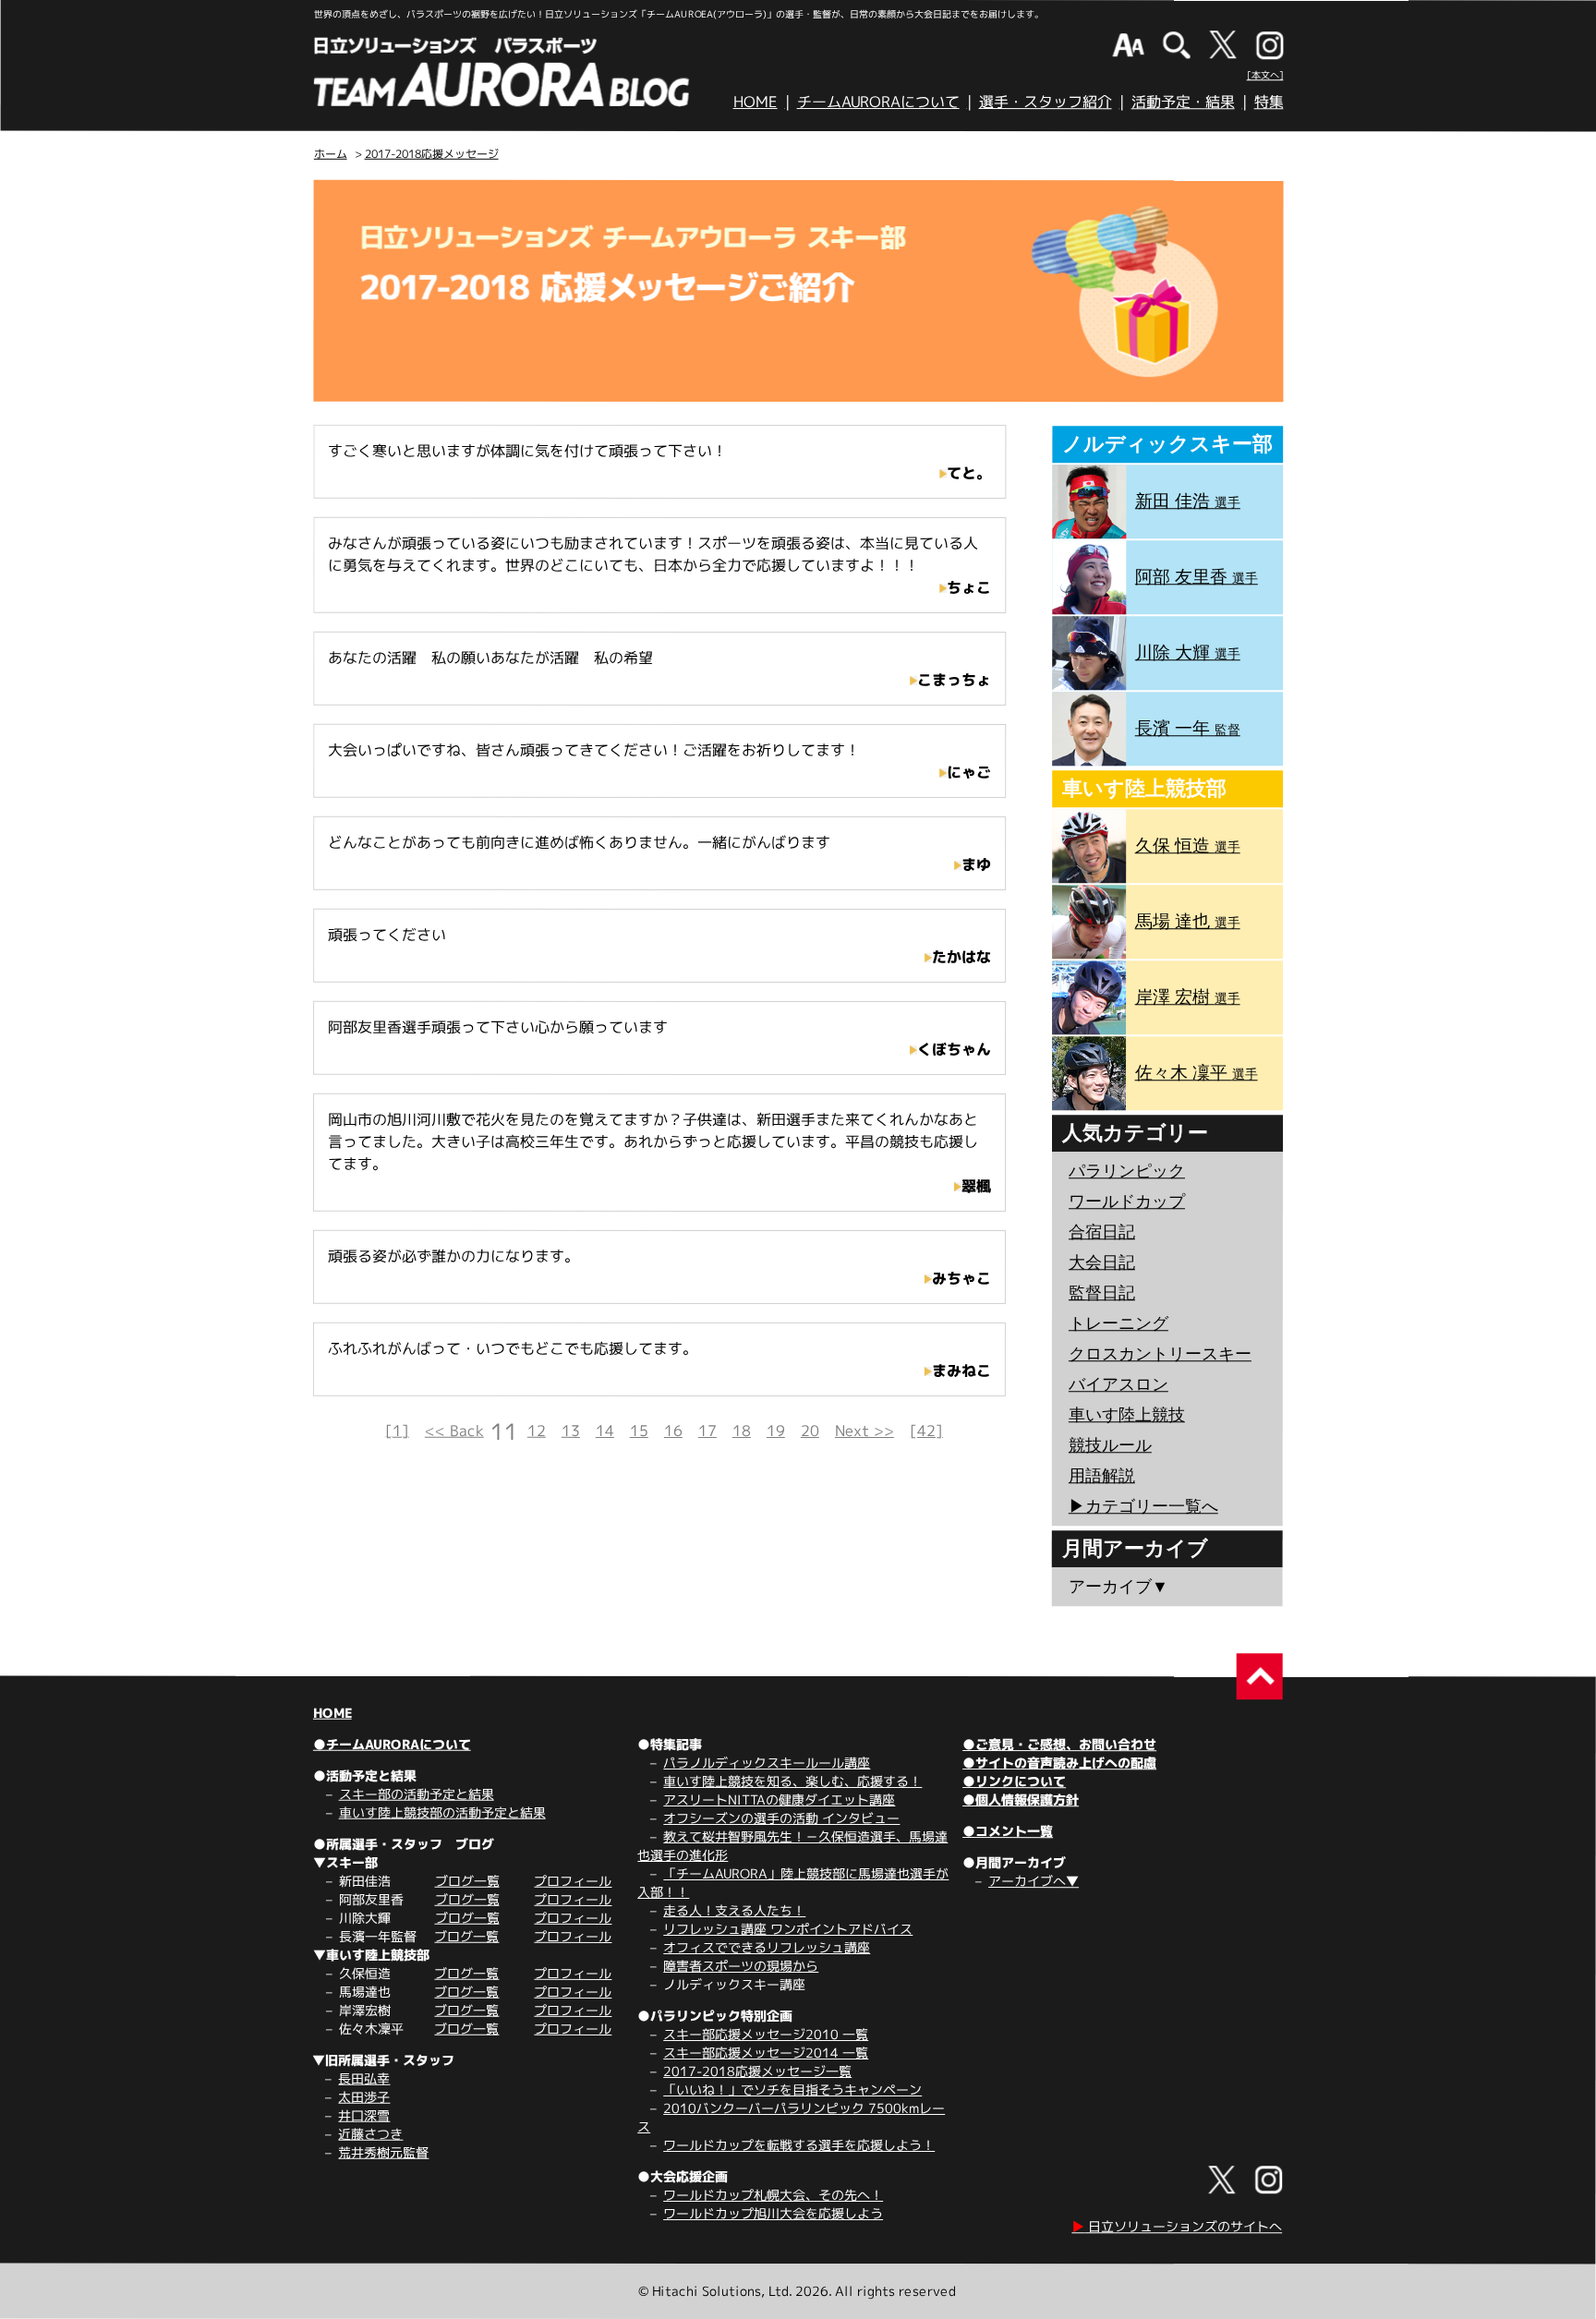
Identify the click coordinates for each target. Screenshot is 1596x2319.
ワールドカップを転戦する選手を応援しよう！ (799, 2145)
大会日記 (1102, 1262)
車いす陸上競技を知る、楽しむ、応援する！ (792, 1781)
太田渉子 (364, 2097)
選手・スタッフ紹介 (1046, 102)
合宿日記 (1102, 1232)
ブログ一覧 (467, 1881)
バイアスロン (1118, 1384)
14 (605, 1431)
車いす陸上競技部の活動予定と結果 (442, 1812)
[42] (926, 1431)
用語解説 (1102, 1476)
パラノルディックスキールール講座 (767, 1763)
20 (810, 1431)
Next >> (864, 1431)
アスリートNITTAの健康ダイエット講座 (779, 1800)
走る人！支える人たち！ (734, 1910)
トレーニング (1118, 1323)
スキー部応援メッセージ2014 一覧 (766, 2053)
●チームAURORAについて (392, 1744)
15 (639, 1431)
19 (776, 1431)
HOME (756, 102)
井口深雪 (364, 2115)
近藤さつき (370, 2134)
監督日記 (1102, 1293)
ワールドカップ (1127, 1202)
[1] (397, 1431)
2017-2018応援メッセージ (432, 154)
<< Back (454, 1431)
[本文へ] (1265, 75)
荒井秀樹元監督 (383, 2152)
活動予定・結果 (1183, 102)
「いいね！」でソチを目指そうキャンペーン (792, 2090)
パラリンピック (1127, 1171)
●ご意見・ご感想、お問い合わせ (1059, 1744)
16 (673, 1431)
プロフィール (573, 1881)
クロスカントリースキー (1160, 1354)
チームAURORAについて (878, 102)
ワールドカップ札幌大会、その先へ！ (773, 2195)
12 (537, 1431)
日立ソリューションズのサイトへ (1177, 2226)
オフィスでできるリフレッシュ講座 (767, 1947)
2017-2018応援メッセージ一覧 (757, 2071)
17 (707, 1431)
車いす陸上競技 (1127, 1415)
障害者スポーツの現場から (741, 1966)
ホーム (331, 154)
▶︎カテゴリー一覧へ (1143, 1506)
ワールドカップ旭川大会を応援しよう (773, 2213)
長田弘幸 (364, 2078)
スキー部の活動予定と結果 (417, 1794)
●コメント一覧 (1008, 1831)
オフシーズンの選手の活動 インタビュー (781, 1818)
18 (742, 1431)
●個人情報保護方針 (1021, 1800)
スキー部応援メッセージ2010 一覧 (766, 2034)
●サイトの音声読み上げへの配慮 (1059, 1763)
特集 (1269, 102)
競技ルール (1110, 1445)
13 (571, 1431)
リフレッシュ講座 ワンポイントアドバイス (788, 1929)
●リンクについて (1014, 1781)
